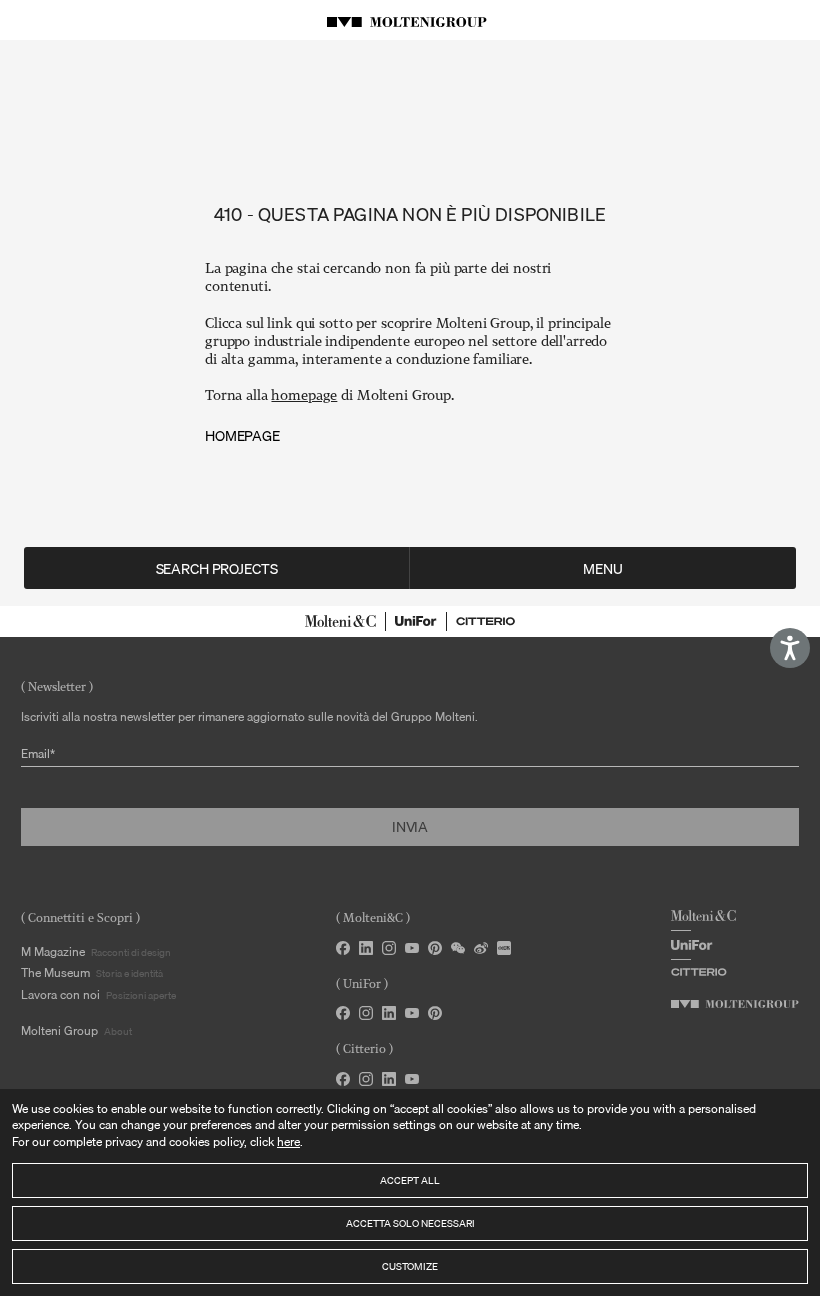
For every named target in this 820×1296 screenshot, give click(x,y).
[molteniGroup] (735, 1004)
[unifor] (416, 621)
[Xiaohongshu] (504, 948)
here (288, 1141)
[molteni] (340, 621)
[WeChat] (458, 948)
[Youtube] (412, 1013)
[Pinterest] (435, 948)
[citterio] (485, 621)
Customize (410, 1266)
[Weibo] (481, 948)
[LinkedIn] (366, 948)
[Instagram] (389, 948)
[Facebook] (343, 948)
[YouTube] (412, 948)
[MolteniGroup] (410, 20)
